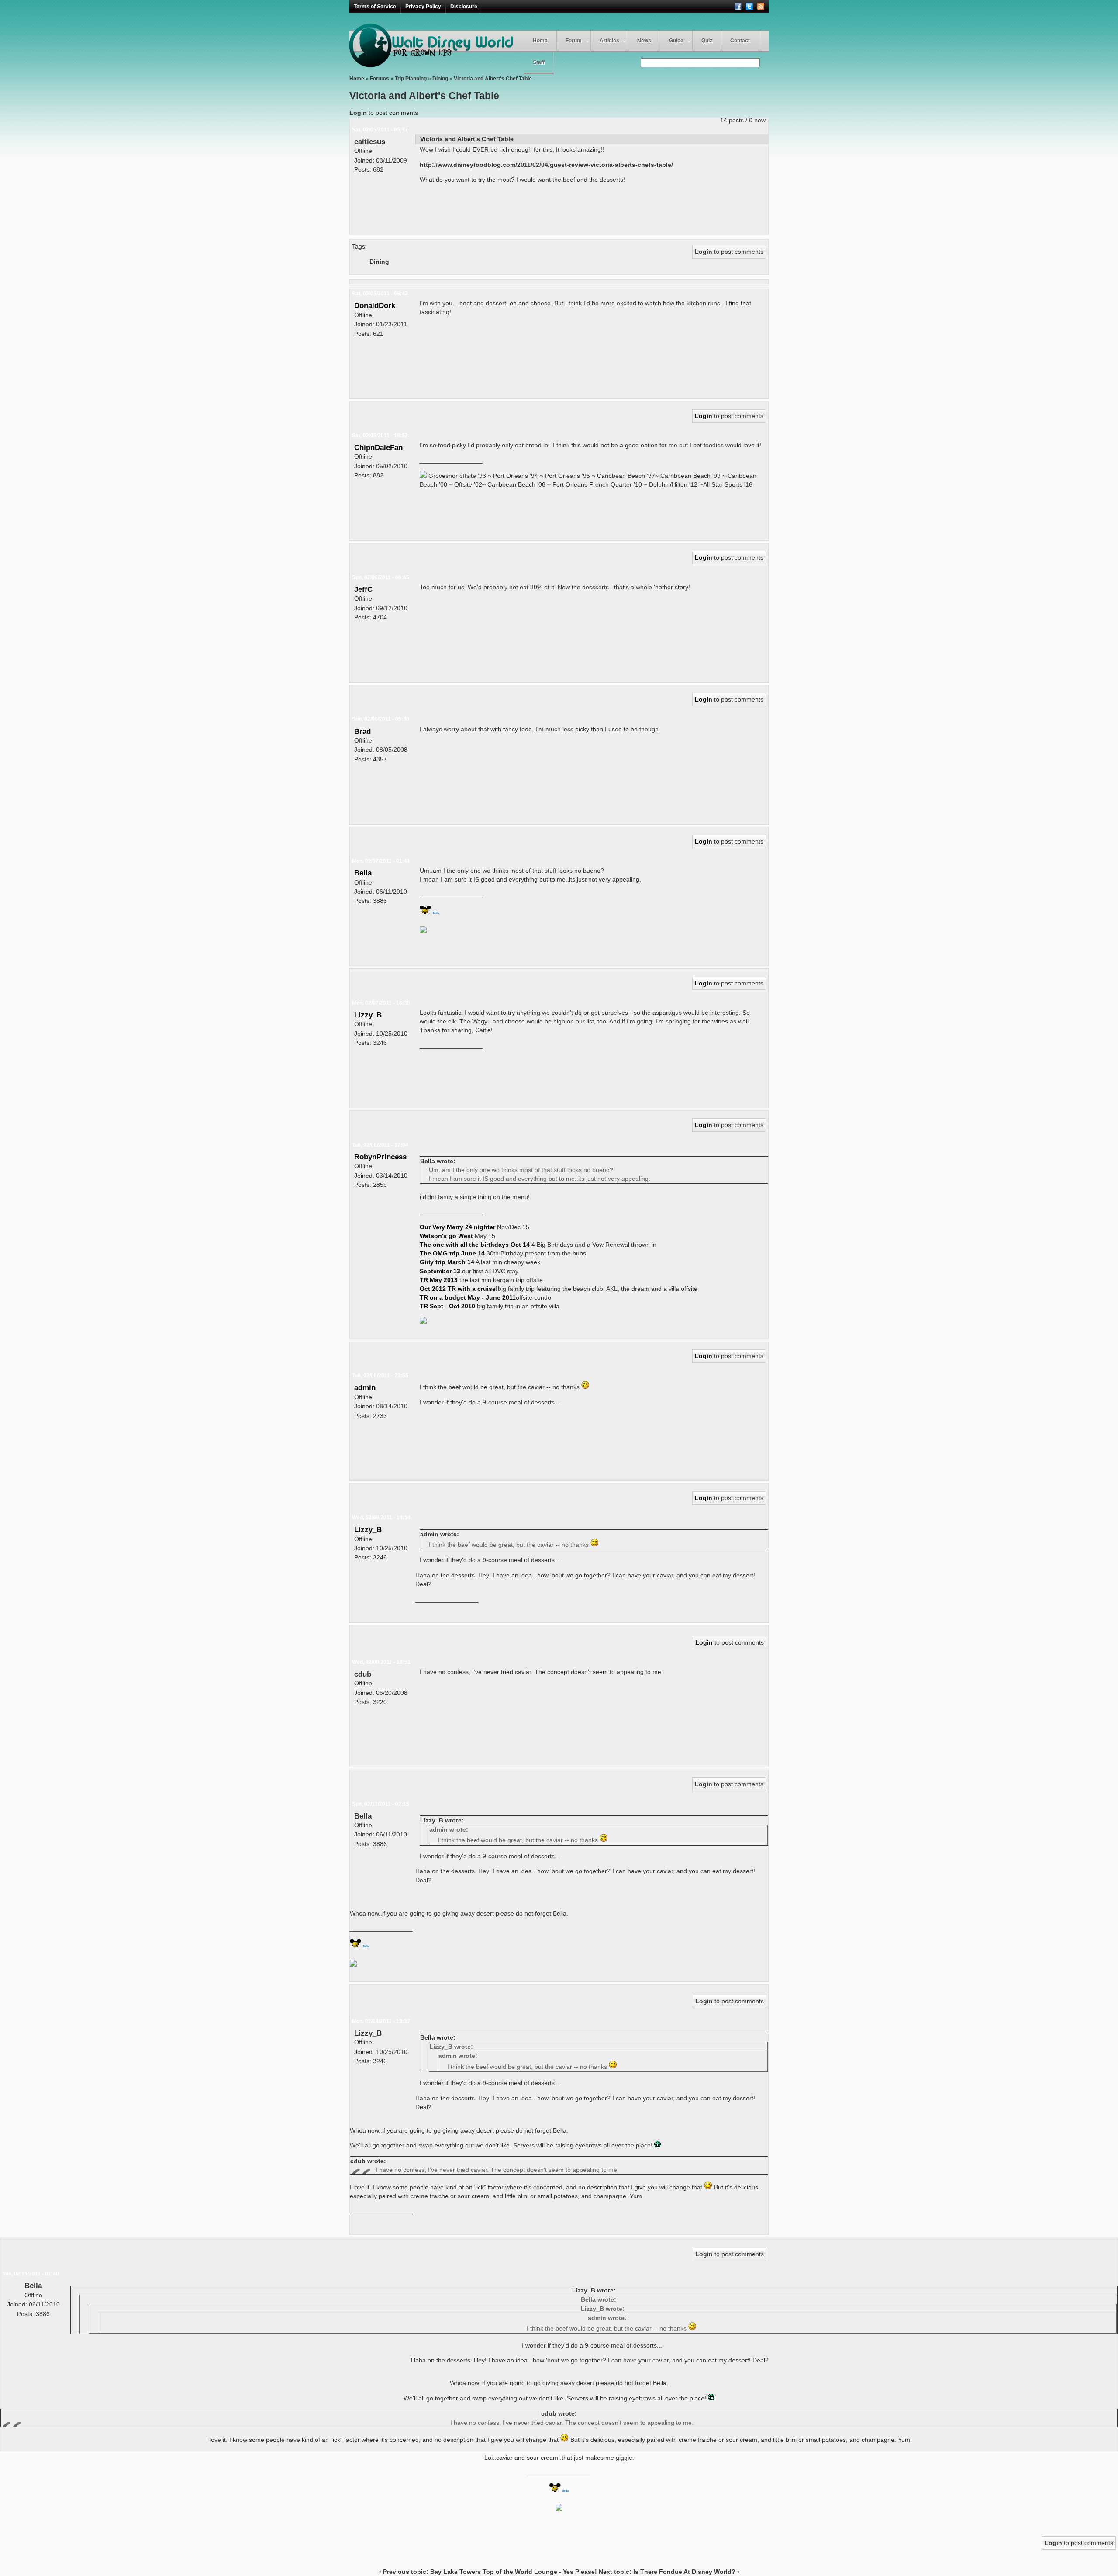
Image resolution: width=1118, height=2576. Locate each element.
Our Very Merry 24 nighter (458, 1227)
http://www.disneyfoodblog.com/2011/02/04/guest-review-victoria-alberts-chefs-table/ (546, 165)
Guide (676, 41)
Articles (609, 41)
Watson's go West (447, 1236)
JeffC (363, 589)
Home (540, 41)
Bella (363, 873)
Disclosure (464, 7)
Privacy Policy (423, 7)
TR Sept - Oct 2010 (447, 1306)
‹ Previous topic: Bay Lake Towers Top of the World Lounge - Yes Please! (488, 2572)
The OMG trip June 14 (452, 1253)
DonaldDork (375, 305)
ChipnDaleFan (378, 447)
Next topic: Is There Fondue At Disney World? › (669, 2572)
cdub (363, 1674)
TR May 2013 (439, 1280)
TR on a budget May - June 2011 (468, 1297)
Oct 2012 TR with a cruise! (459, 1289)
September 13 (440, 1271)
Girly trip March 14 (447, 1262)
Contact (740, 41)
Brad (362, 731)
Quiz (707, 41)
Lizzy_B (368, 1015)
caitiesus (370, 142)
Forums (380, 79)
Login (358, 113)
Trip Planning (411, 79)
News (644, 41)
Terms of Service (375, 7)
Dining (440, 79)
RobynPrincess (380, 1157)
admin (365, 1387)
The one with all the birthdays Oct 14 (475, 1245)
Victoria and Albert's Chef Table (493, 79)
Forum (574, 41)
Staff (539, 62)
